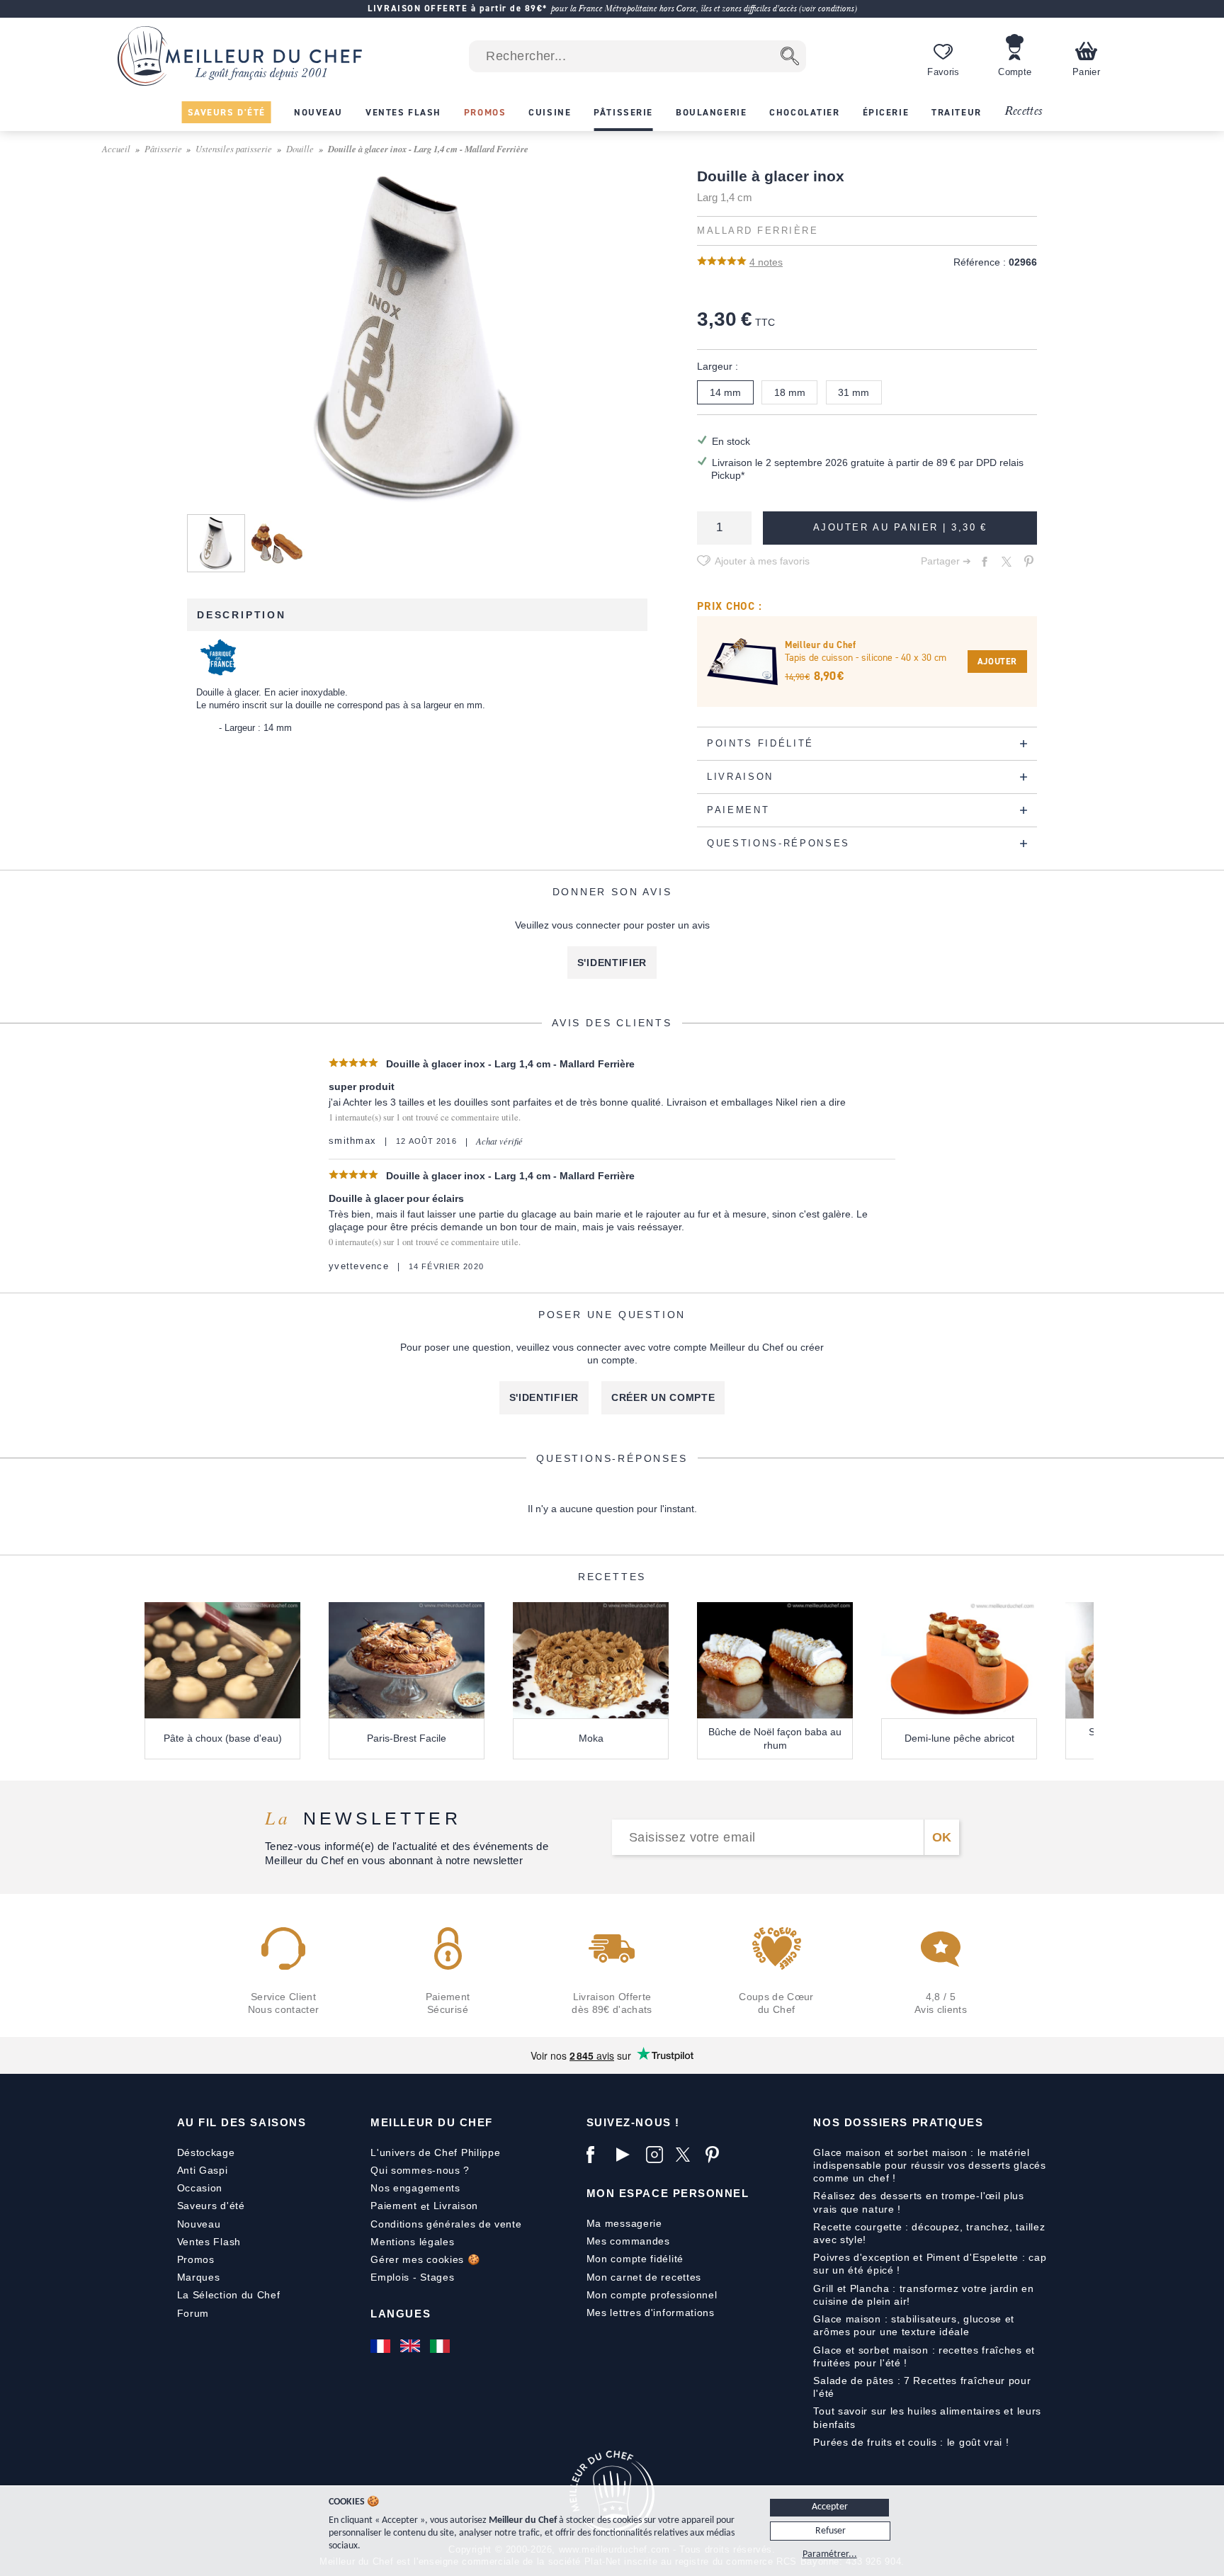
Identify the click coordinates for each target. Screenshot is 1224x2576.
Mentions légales (412, 2242)
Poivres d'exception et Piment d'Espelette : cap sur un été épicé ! (930, 2264)
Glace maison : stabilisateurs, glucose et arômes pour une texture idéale (914, 2325)
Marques (199, 2277)
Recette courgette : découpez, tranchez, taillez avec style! (929, 2233)
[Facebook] (598, 2155)
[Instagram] (657, 2155)
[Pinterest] (717, 2155)
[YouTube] (628, 2155)
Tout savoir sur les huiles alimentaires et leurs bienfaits (927, 2417)
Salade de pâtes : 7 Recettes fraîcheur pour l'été (922, 2387)
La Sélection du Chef (229, 2295)
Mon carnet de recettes (644, 2277)
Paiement (394, 2206)
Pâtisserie (163, 148)
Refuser (831, 2531)
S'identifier (612, 963)
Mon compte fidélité (635, 2259)
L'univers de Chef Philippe (435, 2152)
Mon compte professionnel (652, 2295)
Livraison (456, 2206)
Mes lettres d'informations (651, 2313)
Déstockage (206, 2152)
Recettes (1024, 112)
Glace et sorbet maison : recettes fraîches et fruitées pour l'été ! (924, 2356)
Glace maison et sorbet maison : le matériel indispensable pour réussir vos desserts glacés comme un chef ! (929, 2165)
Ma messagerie (624, 2223)
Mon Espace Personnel (668, 2193)
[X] (687, 2155)
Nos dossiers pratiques (898, 2122)
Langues (401, 2314)
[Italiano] (441, 2346)
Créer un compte (663, 1397)
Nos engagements (415, 2188)
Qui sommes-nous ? (420, 2170)
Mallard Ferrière (758, 231)
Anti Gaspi (203, 2170)
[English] (412, 2346)
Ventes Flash (209, 2242)
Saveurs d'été (211, 2206)
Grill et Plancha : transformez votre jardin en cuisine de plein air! (923, 2295)
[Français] (382, 2346)
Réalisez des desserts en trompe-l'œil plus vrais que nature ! (918, 2202)
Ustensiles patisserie (234, 148)
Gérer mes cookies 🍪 (425, 2259)
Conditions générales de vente (446, 2224)
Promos (196, 2259)
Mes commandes (628, 2241)
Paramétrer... (830, 2554)
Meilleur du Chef (432, 2122)
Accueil (116, 148)
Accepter (830, 2507)
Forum (193, 2313)
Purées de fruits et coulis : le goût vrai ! (911, 2442)
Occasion (200, 2188)
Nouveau (199, 2224)
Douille (300, 148)
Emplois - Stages (412, 2277)
